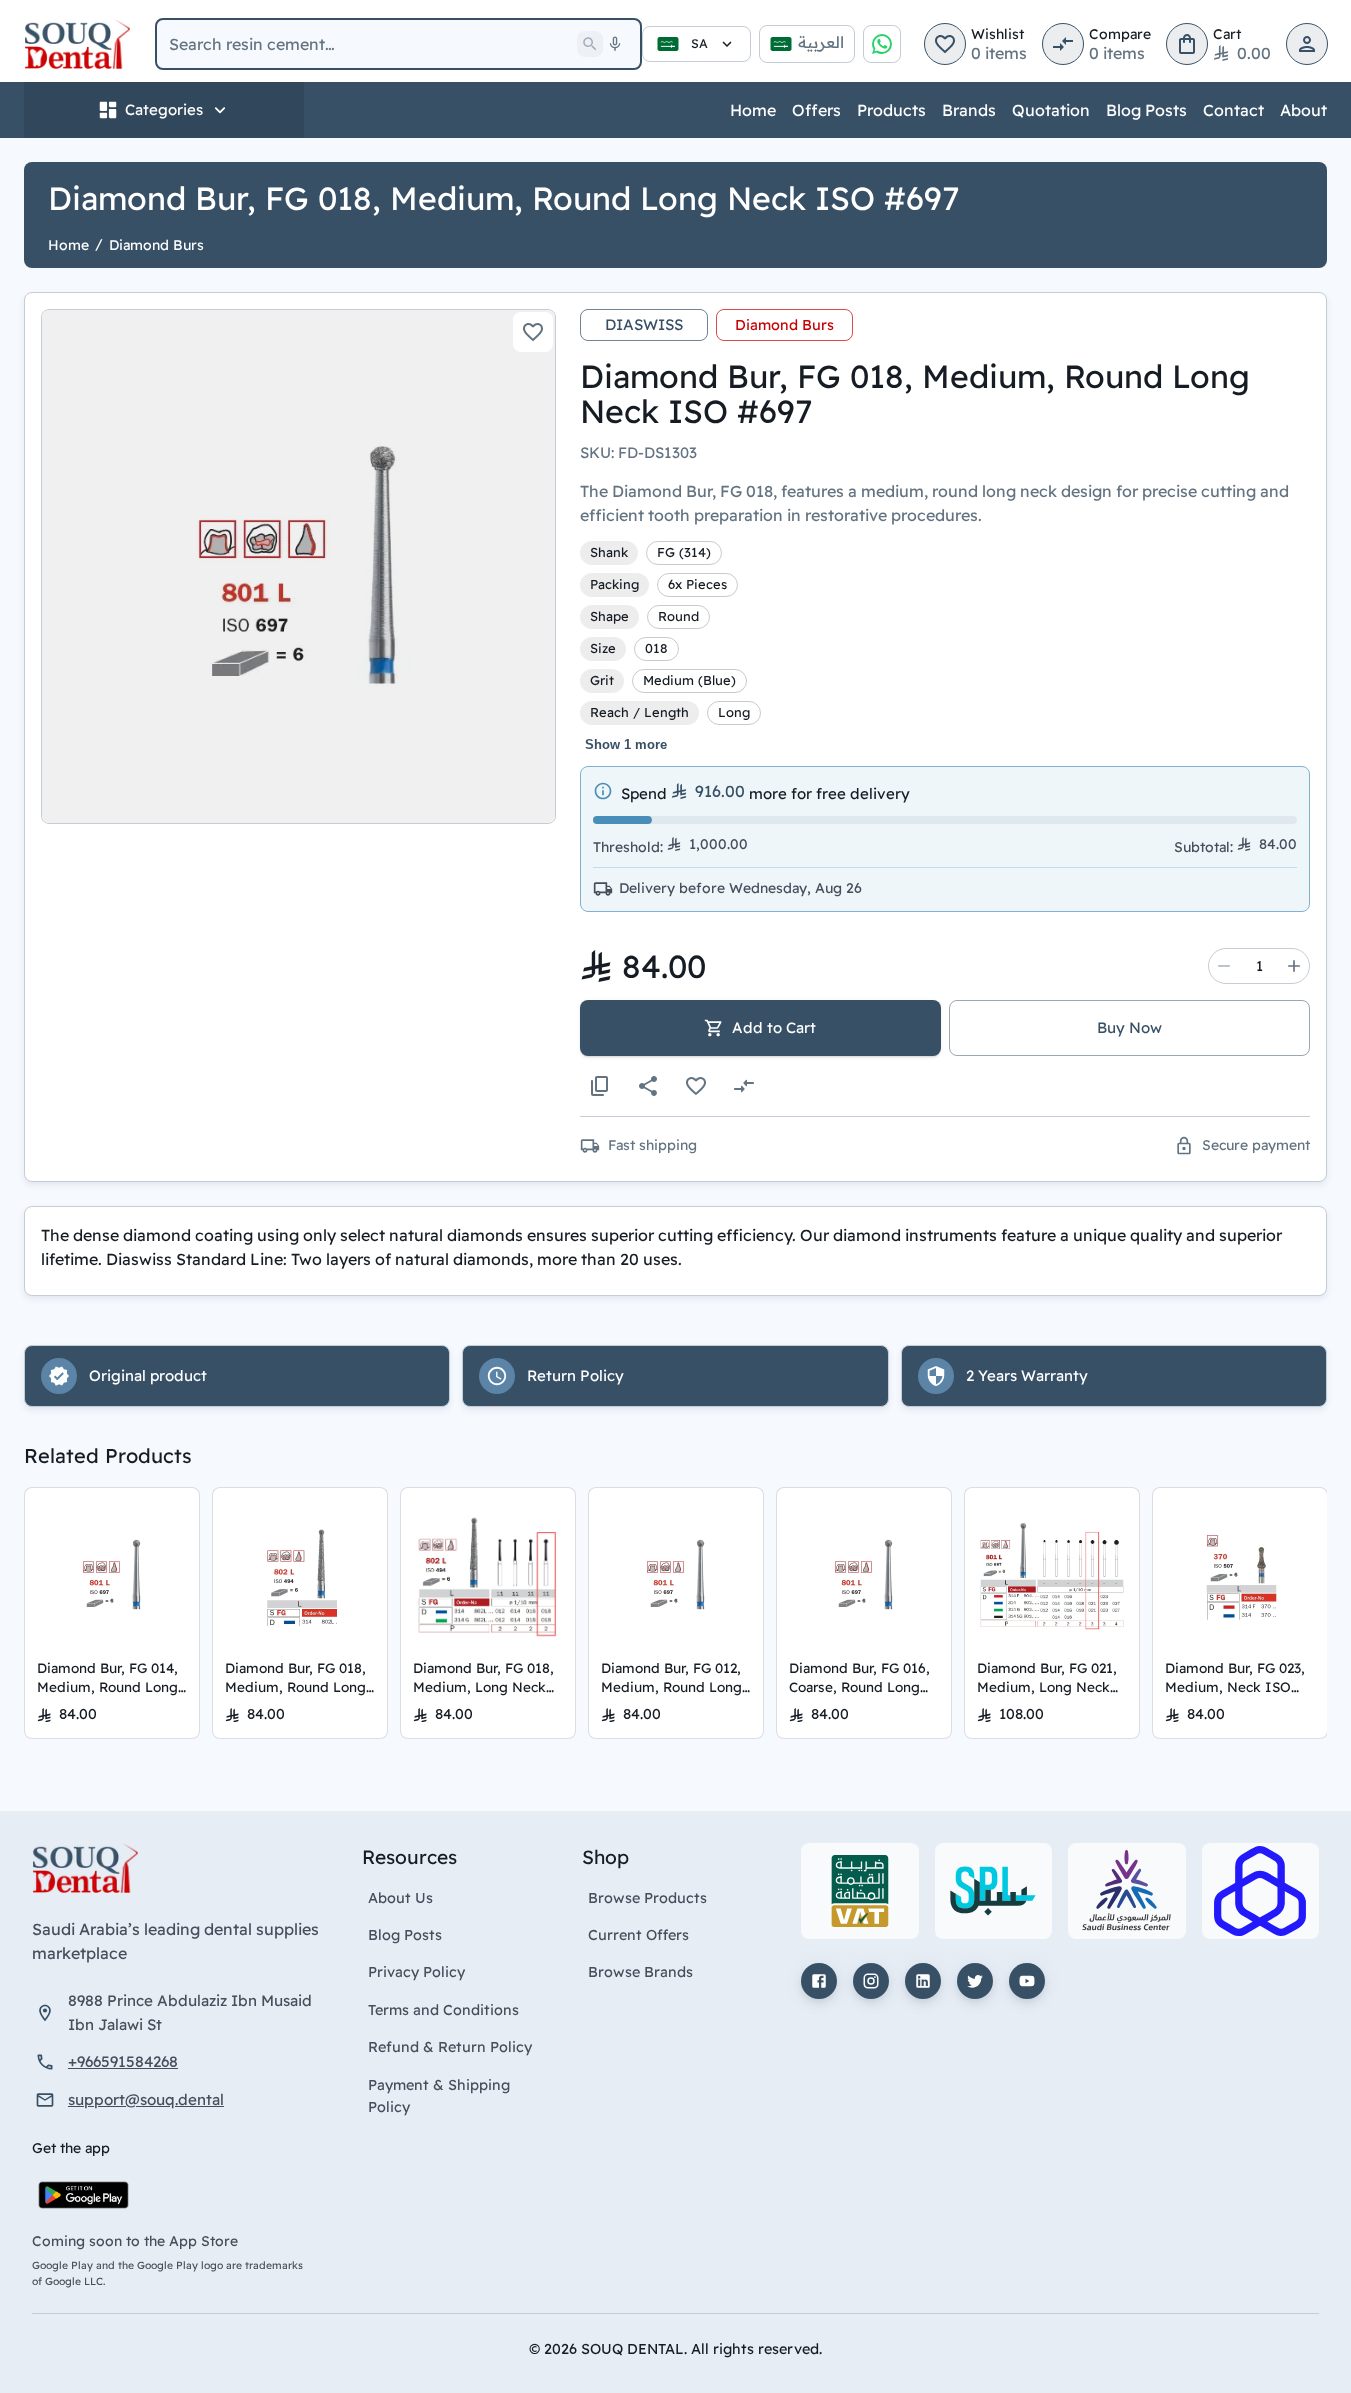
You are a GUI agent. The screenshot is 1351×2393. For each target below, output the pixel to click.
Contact (1233, 110)
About (1303, 110)
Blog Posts (1146, 110)
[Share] (648, 1086)
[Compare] (744, 1086)
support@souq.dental (146, 2099)
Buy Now (1129, 1027)
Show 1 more (626, 744)
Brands (969, 110)
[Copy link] (600, 1086)
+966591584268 (123, 2061)
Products (891, 110)
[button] (945, 44)
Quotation (1051, 110)
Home (753, 110)
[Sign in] (1307, 44)
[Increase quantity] (1294, 966)
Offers (816, 110)
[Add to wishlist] (533, 332)
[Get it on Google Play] (83, 2195)
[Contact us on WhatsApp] (882, 44)
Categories (164, 109)
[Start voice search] (615, 44)
